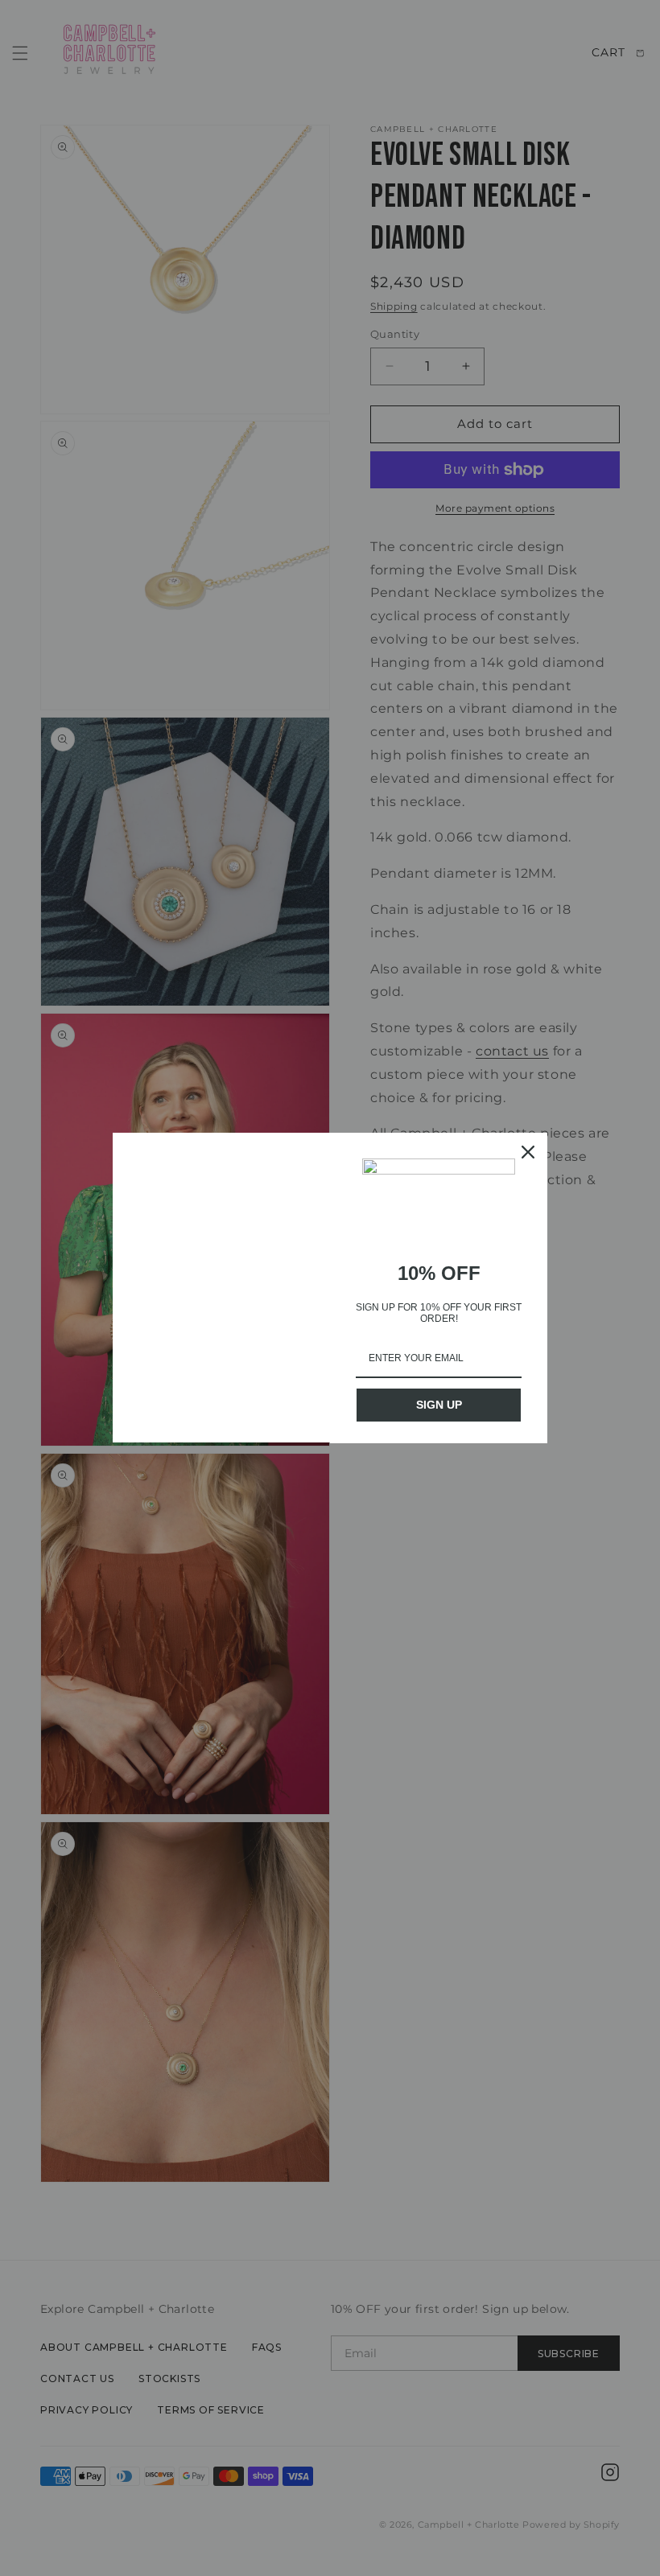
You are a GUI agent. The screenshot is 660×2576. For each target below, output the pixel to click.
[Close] (528, 1152)
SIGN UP (439, 1405)
